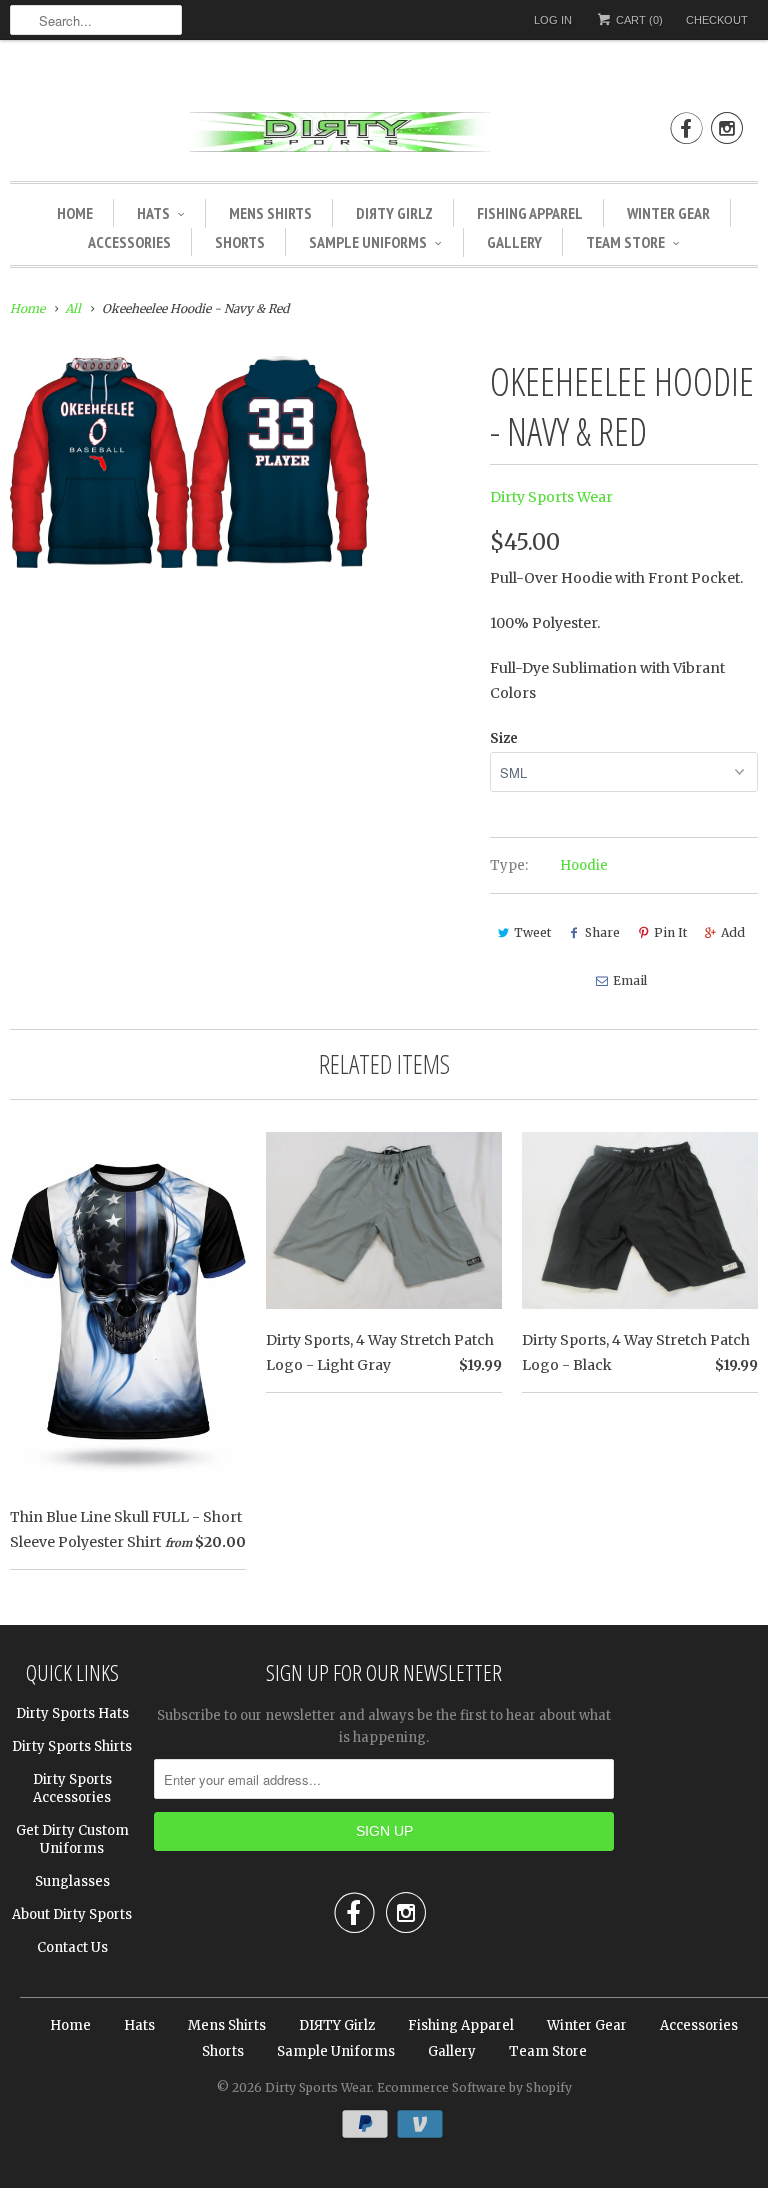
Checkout (717, 20)
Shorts (240, 242)
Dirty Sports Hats (72, 1713)
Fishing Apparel (530, 213)
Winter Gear (668, 213)
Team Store (625, 242)
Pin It (670, 932)
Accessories (129, 242)
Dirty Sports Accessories (72, 1788)
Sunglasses (72, 1881)
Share (602, 932)
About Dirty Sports (72, 1914)
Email (630, 980)
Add (733, 932)
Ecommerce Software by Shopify (474, 2087)
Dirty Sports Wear (551, 497)
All (73, 308)
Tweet (532, 932)
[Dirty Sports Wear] (384, 135)
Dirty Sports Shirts (72, 1746)
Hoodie (584, 865)
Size (504, 738)
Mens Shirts (270, 213)
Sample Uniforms (368, 242)
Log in (553, 20)
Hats (153, 213)
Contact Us (72, 1947)
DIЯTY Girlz (394, 213)
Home (75, 213)
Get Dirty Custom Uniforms (72, 1839)
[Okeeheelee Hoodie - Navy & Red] (189, 462)
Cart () (638, 20)
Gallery (514, 242)
